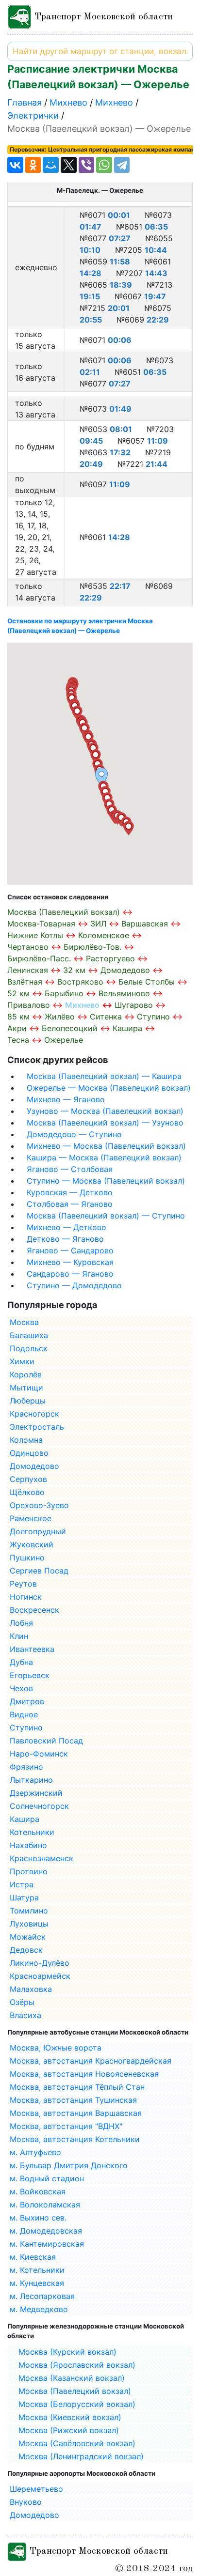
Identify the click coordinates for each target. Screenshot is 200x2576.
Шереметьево (36, 2489)
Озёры (22, 2002)
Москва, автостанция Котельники (75, 2139)
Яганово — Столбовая (70, 1169)
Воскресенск (34, 1610)
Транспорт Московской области (102, 17)
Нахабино (28, 1845)
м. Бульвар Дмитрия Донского (69, 2165)
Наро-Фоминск (39, 1754)
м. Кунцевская (37, 2283)
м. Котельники (37, 2270)
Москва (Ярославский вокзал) (77, 2365)
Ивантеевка (32, 1649)
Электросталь (37, 1427)
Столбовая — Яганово (70, 1204)
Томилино (29, 1911)
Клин (19, 1636)
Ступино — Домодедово (74, 1285)
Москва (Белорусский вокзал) (77, 2404)
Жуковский (32, 1544)
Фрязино (26, 1767)
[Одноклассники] (33, 165)
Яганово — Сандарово (70, 1250)
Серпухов (28, 1479)
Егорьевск (30, 1675)
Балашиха (29, 1335)
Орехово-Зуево (39, 1505)
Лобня (21, 1623)
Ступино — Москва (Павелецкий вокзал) (106, 1181)
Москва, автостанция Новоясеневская (84, 2074)
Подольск (29, 1348)
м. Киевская (33, 2257)
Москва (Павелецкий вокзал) (75, 2391)
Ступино (26, 1728)
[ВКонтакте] (15, 165)
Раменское (31, 1518)
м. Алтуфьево (35, 2152)
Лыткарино (31, 1780)
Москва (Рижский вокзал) (69, 2430)
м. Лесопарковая (42, 2296)
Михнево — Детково (67, 1227)
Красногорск (34, 1414)
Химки (22, 1361)
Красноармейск (40, 1976)
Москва (24, 1322)
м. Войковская (38, 2191)
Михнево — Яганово (66, 1099)
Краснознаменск (42, 1858)
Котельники (32, 1832)
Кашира (25, 1819)
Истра (22, 1884)
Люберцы (28, 1401)
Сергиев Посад (39, 1571)
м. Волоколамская (45, 2205)
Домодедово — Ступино (74, 1134)
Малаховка (31, 1989)
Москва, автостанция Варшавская (76, 2113)
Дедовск (26, 1950)
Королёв (26, 1374)
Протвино (29, 1871)
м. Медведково (39, 2309)
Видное (24, 1714)
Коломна (26, 1440)
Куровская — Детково (70, 1192)
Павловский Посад (46, 1741)
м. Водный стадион (47, 2178)
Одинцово (29, 1453)
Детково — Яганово (65, 1239)
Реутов (23, 1584)
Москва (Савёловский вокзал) (77, 2443)
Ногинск (26, 1597)
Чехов (21, 1688)
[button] (129, 828)
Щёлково (27, 1492)
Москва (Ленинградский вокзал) (81, 2456)
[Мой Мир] (51, 165)
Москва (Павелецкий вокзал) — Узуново (105, 1123)
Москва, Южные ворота (56, 2048)
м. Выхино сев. (38, 2218)
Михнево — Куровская (70, 1262)
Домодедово (34, 1466)
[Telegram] (122, 165)
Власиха (25, 2015)
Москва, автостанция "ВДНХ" (66, 2126)
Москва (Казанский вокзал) (72, 2378)
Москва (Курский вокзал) (67, 2352)
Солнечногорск (39, 1806)
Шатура (24, 1897)
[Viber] (87, 165)
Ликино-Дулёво (40, 1963)
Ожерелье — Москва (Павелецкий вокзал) (109, 1088)
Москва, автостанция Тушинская (73, 2100)
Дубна (21, 1662)
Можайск (28, 1937)
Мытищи (26, 1388)
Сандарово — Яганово (70, 1274)
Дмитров (27, 1701)
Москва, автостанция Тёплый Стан (77, 2087)
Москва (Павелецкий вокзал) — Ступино (106, 1216)
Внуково (26, 2502)
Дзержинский (36, 1793)
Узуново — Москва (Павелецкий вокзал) (105, 1111)
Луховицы (29, 1924)
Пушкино (27, 1558)
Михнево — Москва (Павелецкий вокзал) (106, 1146)
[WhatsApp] (104, 165)
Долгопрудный (38, 1531)
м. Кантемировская (47, 2244)
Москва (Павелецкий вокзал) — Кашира (104, 1076)
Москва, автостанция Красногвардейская (91, 2061)
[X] (69, 165)
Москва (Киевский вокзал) (70, 2417)
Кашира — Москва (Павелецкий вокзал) (104, 1157)
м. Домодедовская (46, 2231)
